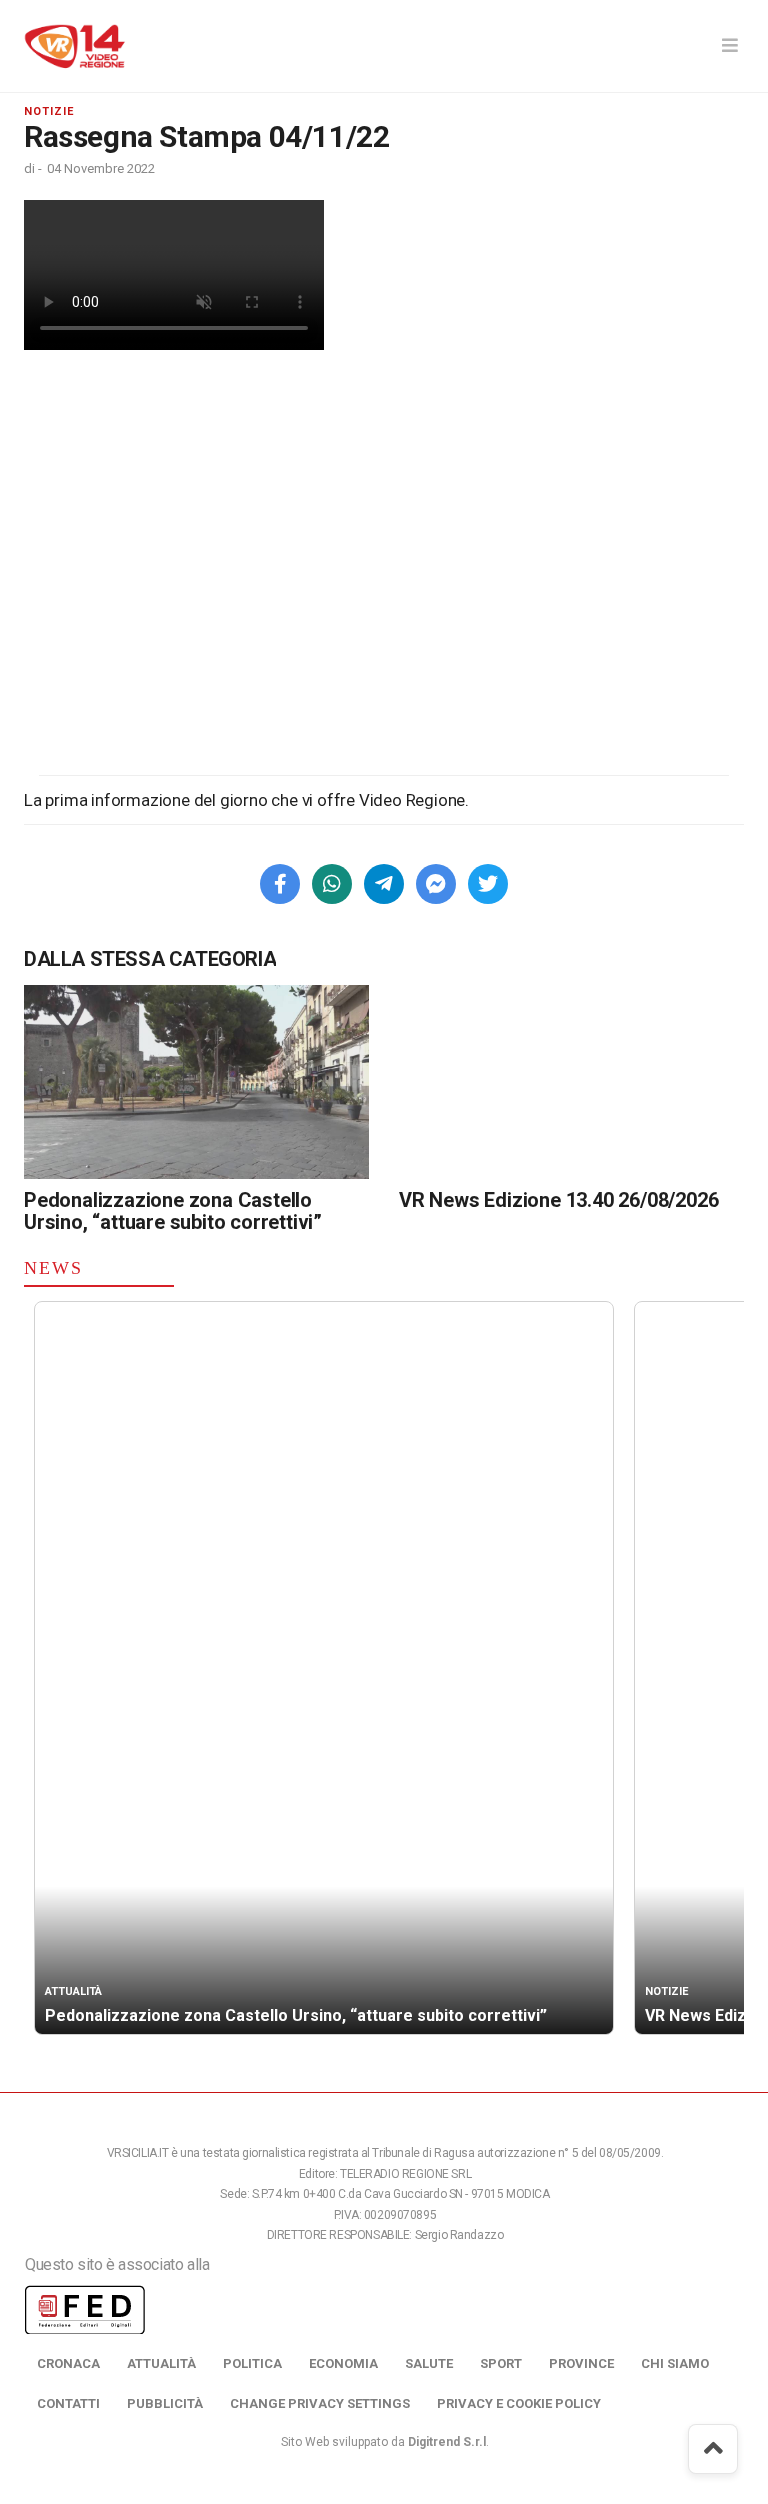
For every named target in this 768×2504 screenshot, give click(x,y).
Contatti (68, 2403)
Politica (252, 2363)
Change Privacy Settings (320, 2403)
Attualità (161, 2363)
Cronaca (68, 2363)
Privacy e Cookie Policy (519, 2403)
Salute (429, 2363)
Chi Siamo (675, 2363)
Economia (343, 2363)
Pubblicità (165, 2403)
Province (581, 2363)
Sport (501, 2363)
